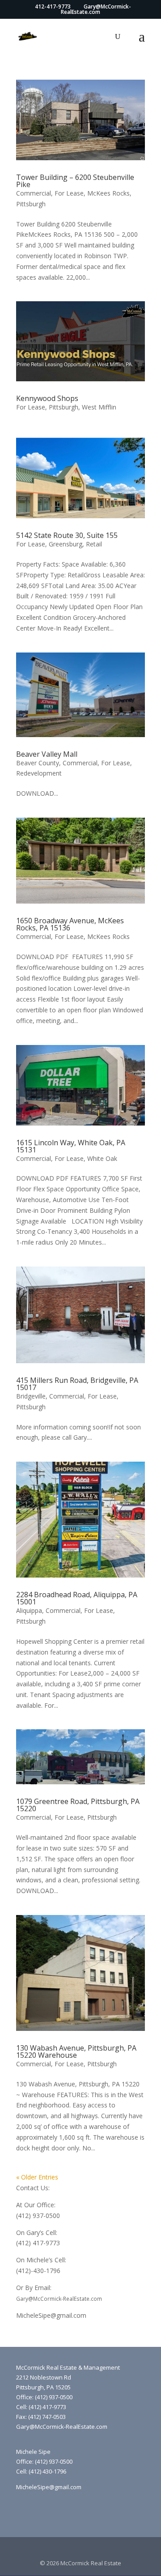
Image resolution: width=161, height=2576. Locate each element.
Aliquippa (29, 1610)
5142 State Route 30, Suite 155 (67, 535)
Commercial (34, 193)
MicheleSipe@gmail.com (51, 2315)
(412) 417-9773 (38, 2243)
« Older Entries (37, 2177)
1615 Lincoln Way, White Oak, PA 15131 (71, 1146)
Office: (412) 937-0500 (44, 2397)
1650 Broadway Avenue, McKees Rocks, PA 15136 (70, 924)
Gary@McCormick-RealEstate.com (59, 2299)
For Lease (69, 193)
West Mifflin (99, 407)
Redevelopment (39, 773)
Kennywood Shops (47, 398)
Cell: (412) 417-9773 (41, 2407)
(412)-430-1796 (38, 2271)
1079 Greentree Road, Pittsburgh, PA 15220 (78, 1805)
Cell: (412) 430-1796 (41, 2471)
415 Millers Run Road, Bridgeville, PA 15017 (77, 1384)
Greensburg (66, 544)
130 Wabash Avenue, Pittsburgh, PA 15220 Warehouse (76, 2051)
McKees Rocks (108, 193)
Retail (94, 544)
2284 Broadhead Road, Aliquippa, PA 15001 (77, 1598)
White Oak (102, 1158)
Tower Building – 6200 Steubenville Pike (75, 181)
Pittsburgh (31, 204)
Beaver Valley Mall (47, 754)
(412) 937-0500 (38, 2216)
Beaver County (38, 763)
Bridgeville (31, 1396)
